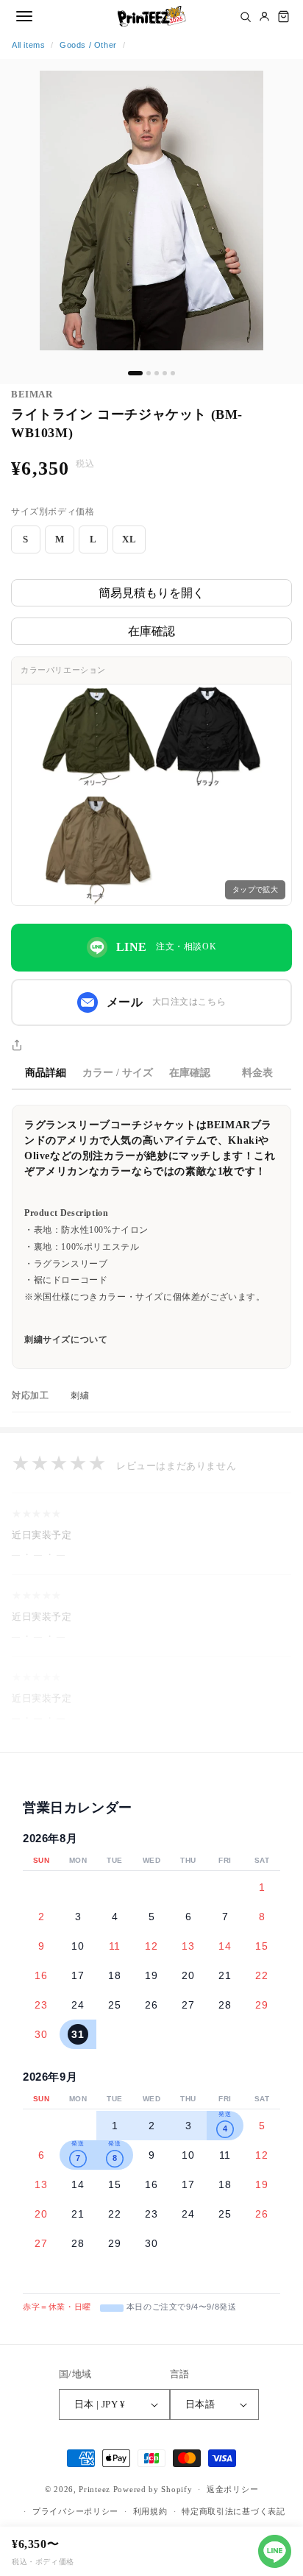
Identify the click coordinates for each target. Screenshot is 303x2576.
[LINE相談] (275, 2551)
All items (28, 45)
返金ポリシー (232, 2489)
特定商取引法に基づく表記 (233, 2511)
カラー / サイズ (118, 1073)
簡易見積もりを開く (151, 593)
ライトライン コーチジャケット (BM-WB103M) (127, 424)
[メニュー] (24, 16)
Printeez (95, 2489)
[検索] (245, 16)
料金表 (257, 1073)
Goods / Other (88, 45)
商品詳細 (46, 1073)
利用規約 (150, 2511)
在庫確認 (151, 631)
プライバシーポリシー (75, 2511)
